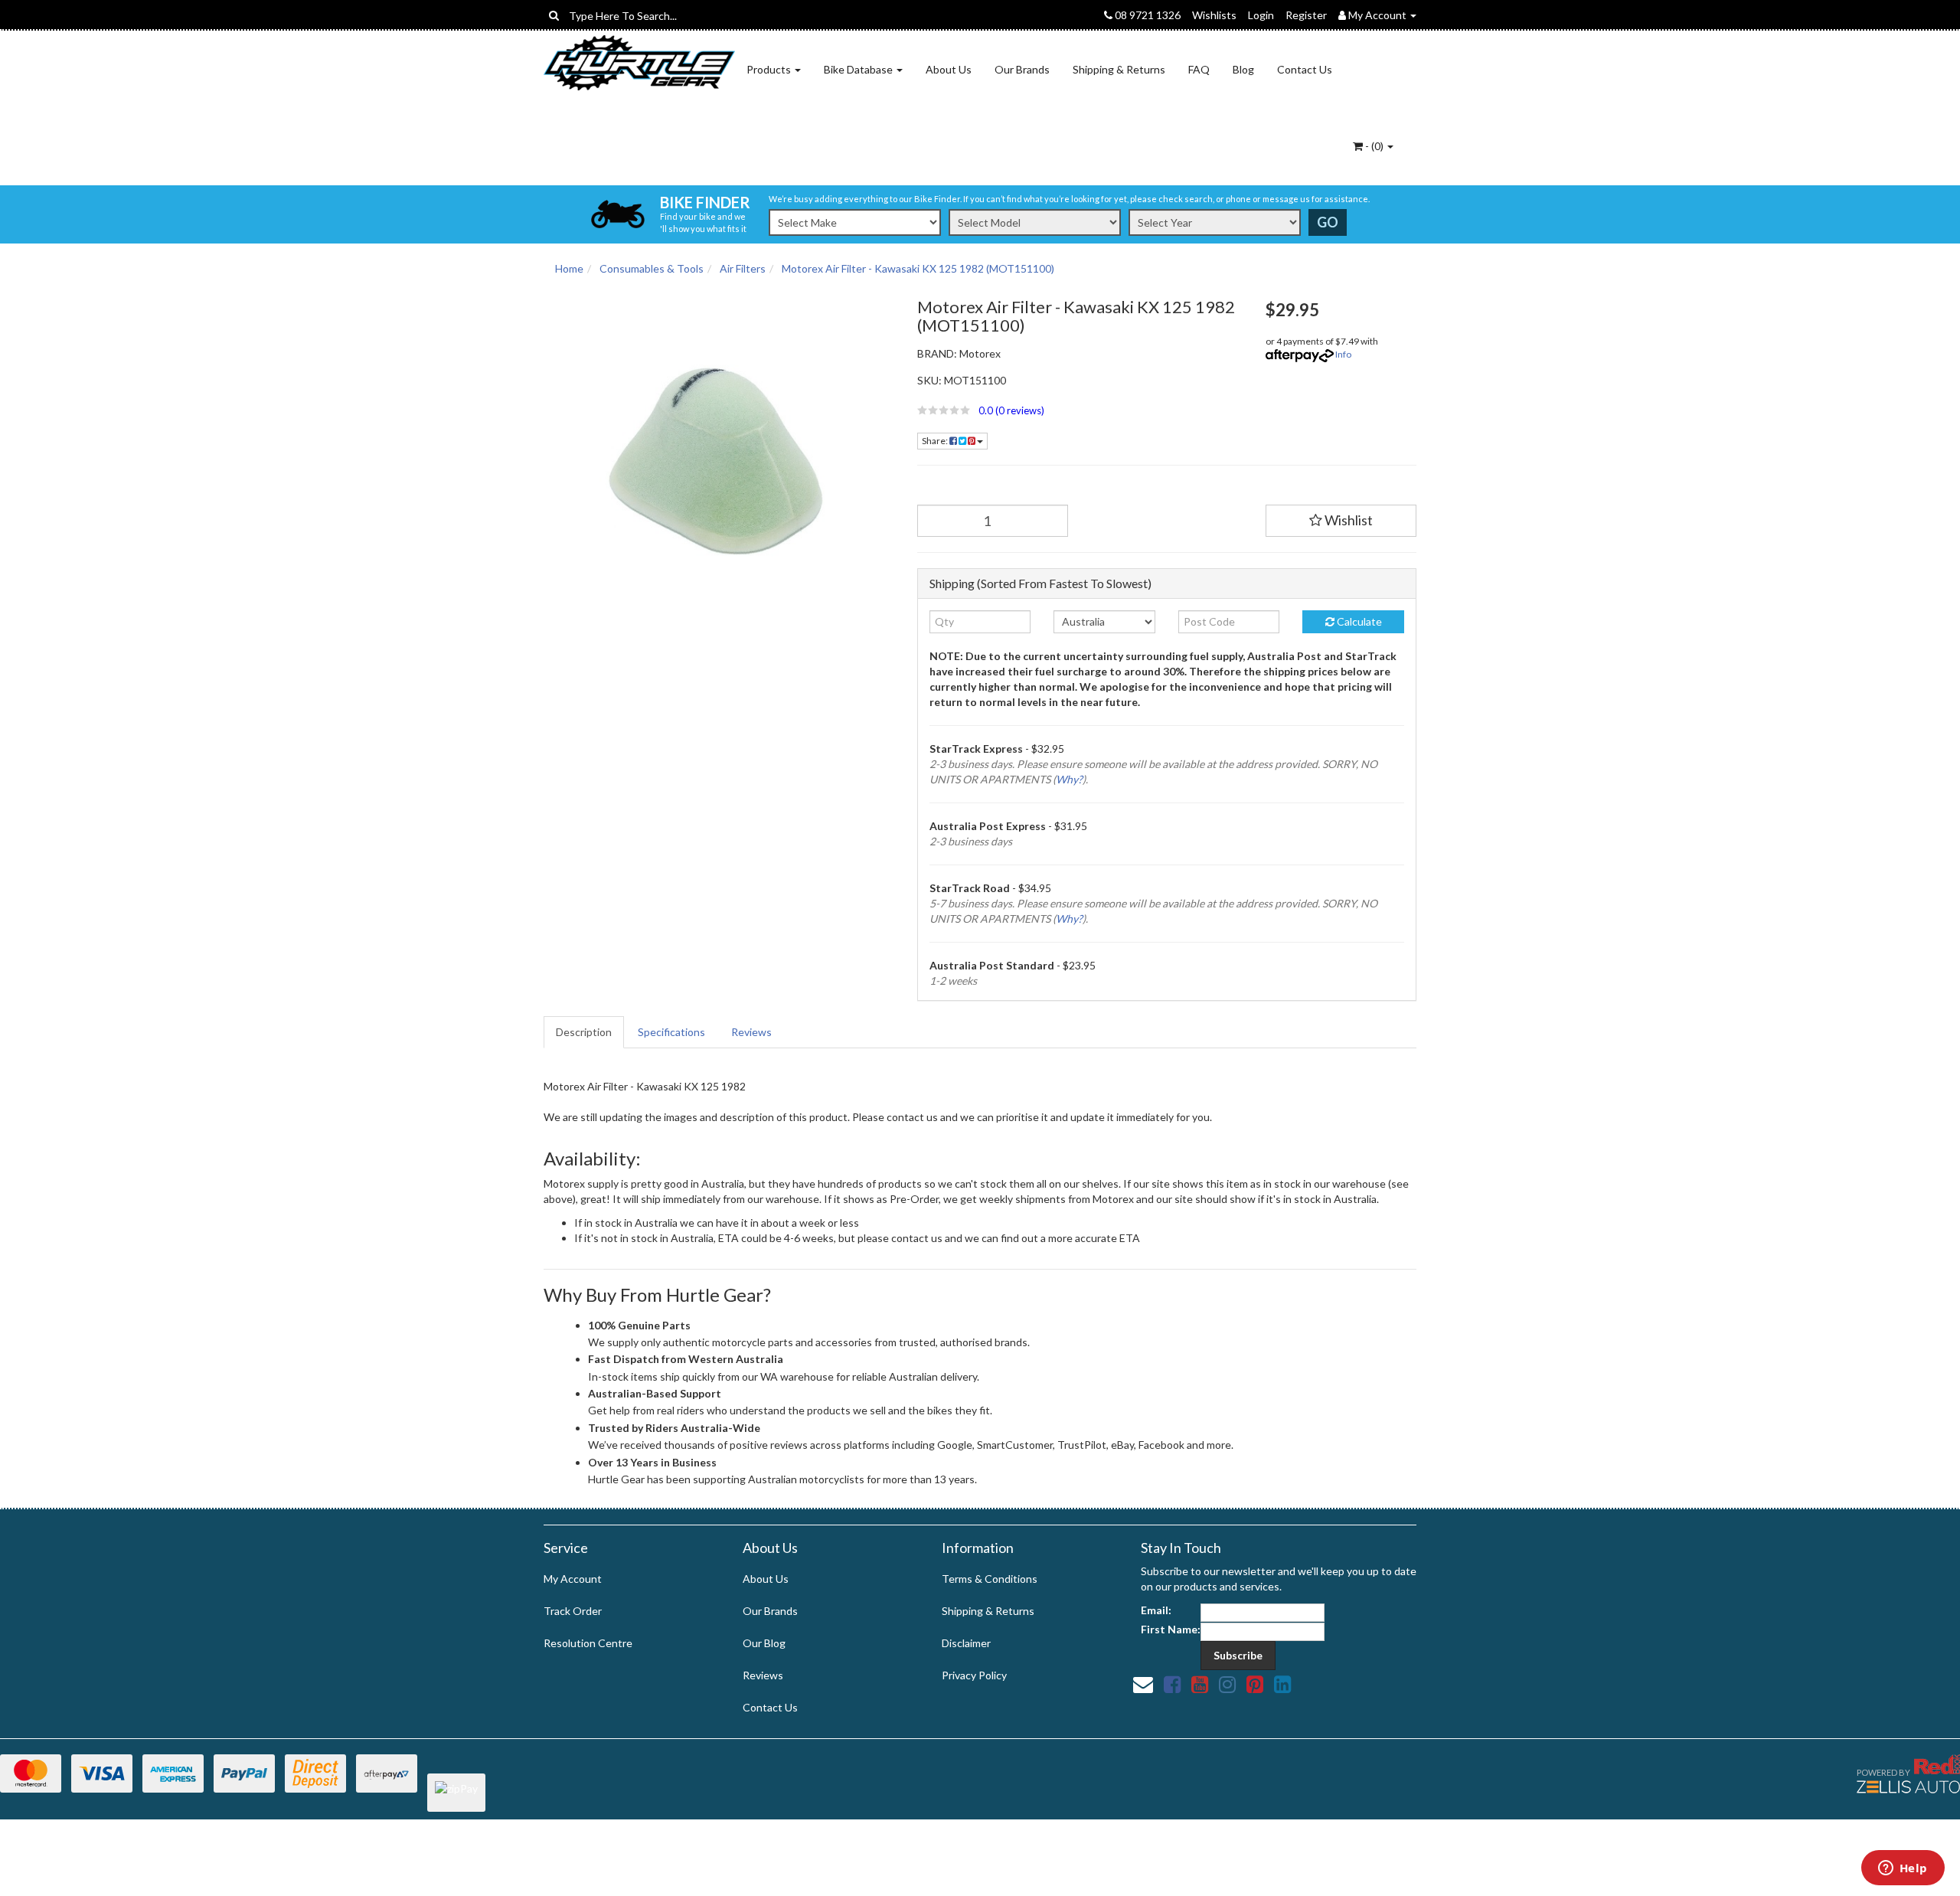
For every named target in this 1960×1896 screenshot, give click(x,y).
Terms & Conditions (990, 1579)
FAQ (1199, 69)
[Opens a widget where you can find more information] (1903, 1869)
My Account (573, 1579)
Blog (1243, 69)
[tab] (585, 1032)
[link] (1172, 1684)
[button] (1080, 410)
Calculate (1358, 621)
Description (584, 1032)
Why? (1069, 779)
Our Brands (1022, 69)
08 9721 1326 (1147, 15)
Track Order (573, 1611)
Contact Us (1305, 69)
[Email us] (1143, 1684)
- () (1374, 146)
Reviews (751, 1032)
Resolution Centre (588, 1643)
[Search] (554, 15)
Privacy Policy (974, 1675)
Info (1343, 354)
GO (1328, 222)
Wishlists (1214, 15)
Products (770, 69)
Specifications (671, 1032)
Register (1306, 15)
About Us (949, 69)
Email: (1156, 1610)
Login (1261, 15)
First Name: (1171, 1629)
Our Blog (764, 1643)
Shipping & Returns (1119, 69)
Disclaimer (966, 1643)
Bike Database (859, 69)
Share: (936, 441)
